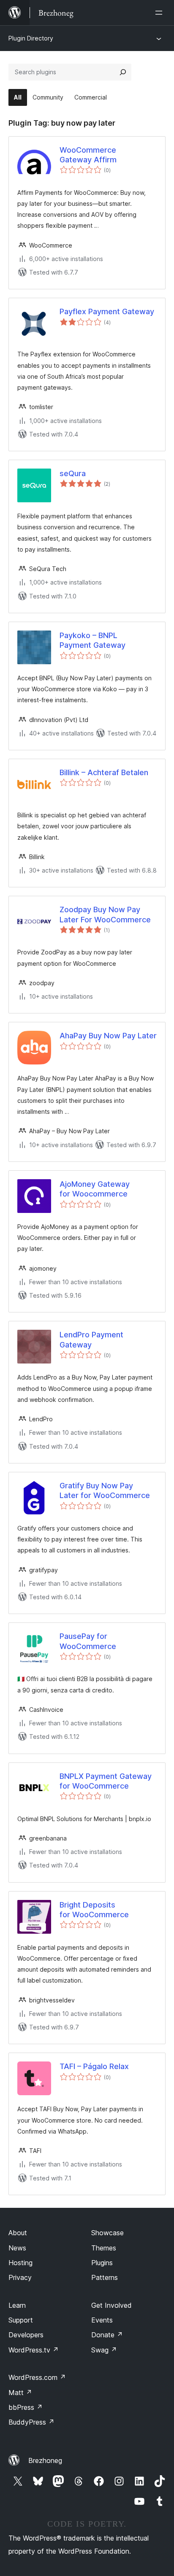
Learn (17, 2305)
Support (21, 2320)
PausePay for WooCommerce (88, 1641)
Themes (104, 2248)
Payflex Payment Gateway (107, 311)
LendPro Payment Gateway (91, 1339)
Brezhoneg (45, 2460)
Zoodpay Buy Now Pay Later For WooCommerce (105, 914)
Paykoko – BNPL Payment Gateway (92, 640)
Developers (26, 2335)
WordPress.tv (34, 2350)
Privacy (20, 2277)
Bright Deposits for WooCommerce (94, 1910)
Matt (20, 2393)
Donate (107, 2335)
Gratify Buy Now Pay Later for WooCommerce (105, 1490)
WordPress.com (37, 2377)
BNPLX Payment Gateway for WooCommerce (106, 1781)
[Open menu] (160, 13)
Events (102, 2320)
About (18, 2233)
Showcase (107, 2233)
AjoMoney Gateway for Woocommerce (95, 1189)
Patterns (105, 2277)
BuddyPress (31, 2422)
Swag (104, 2350)
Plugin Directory (31, 38)
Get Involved (111, 2305)
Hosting (20, 2263)
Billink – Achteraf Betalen (104, 772)
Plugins (102, 2263)
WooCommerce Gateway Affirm (88, 155)
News (17, 2248)
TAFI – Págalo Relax (94, 2066)
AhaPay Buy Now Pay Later (108, 1036)
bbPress (26, 2407)
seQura (73, 473)
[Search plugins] (123, 72)
